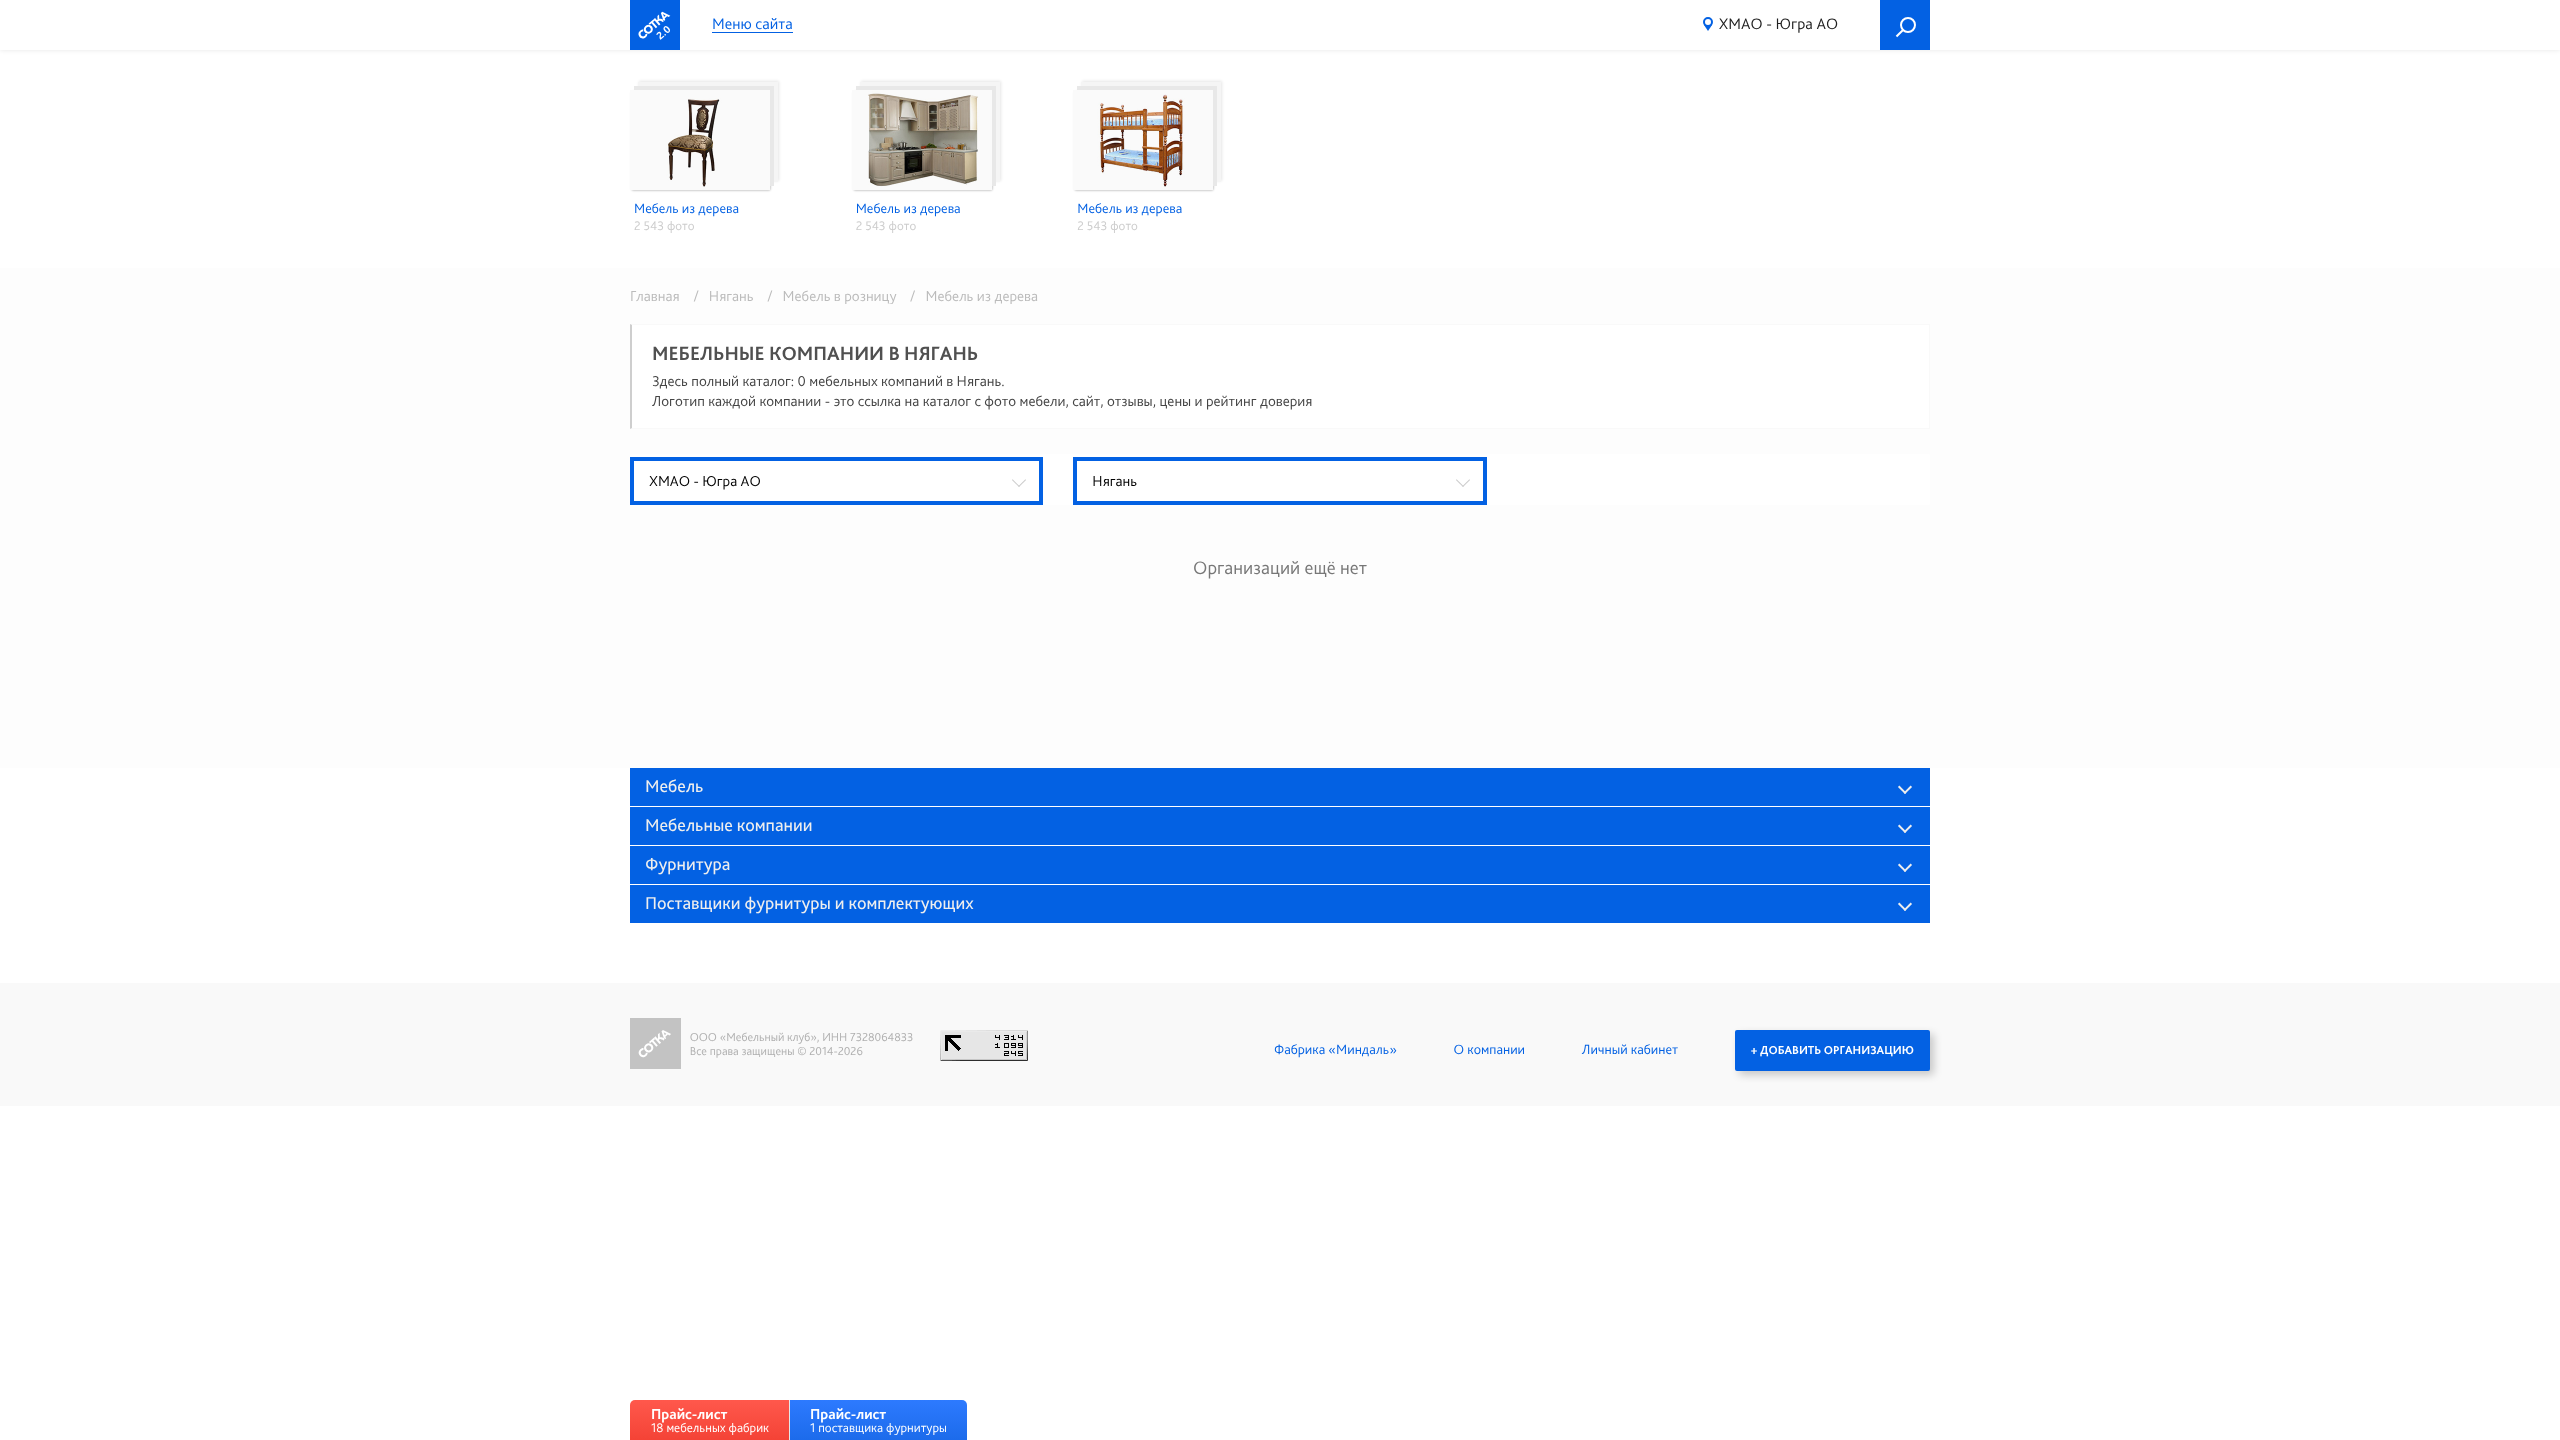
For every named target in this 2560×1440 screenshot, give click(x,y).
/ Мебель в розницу (828, 296)
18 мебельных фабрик (710, 1420)
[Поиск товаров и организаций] (1905, 25)
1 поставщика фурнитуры (878, 1420)
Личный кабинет (1630, 1050)
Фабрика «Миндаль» (1335, 1050)
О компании (1489, 1050)
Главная (655, 296)
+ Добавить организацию (1832, 1050)
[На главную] (655, 25)
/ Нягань (720, 296)
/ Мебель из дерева (969, 296)
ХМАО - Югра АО (1778, 23)
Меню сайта (752, 24)
